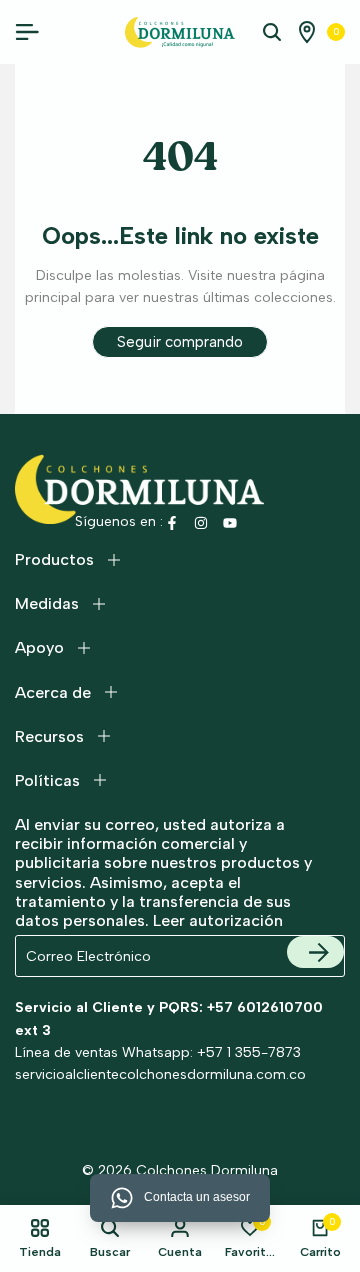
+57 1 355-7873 (249, 1052)
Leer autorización (218, 920)
